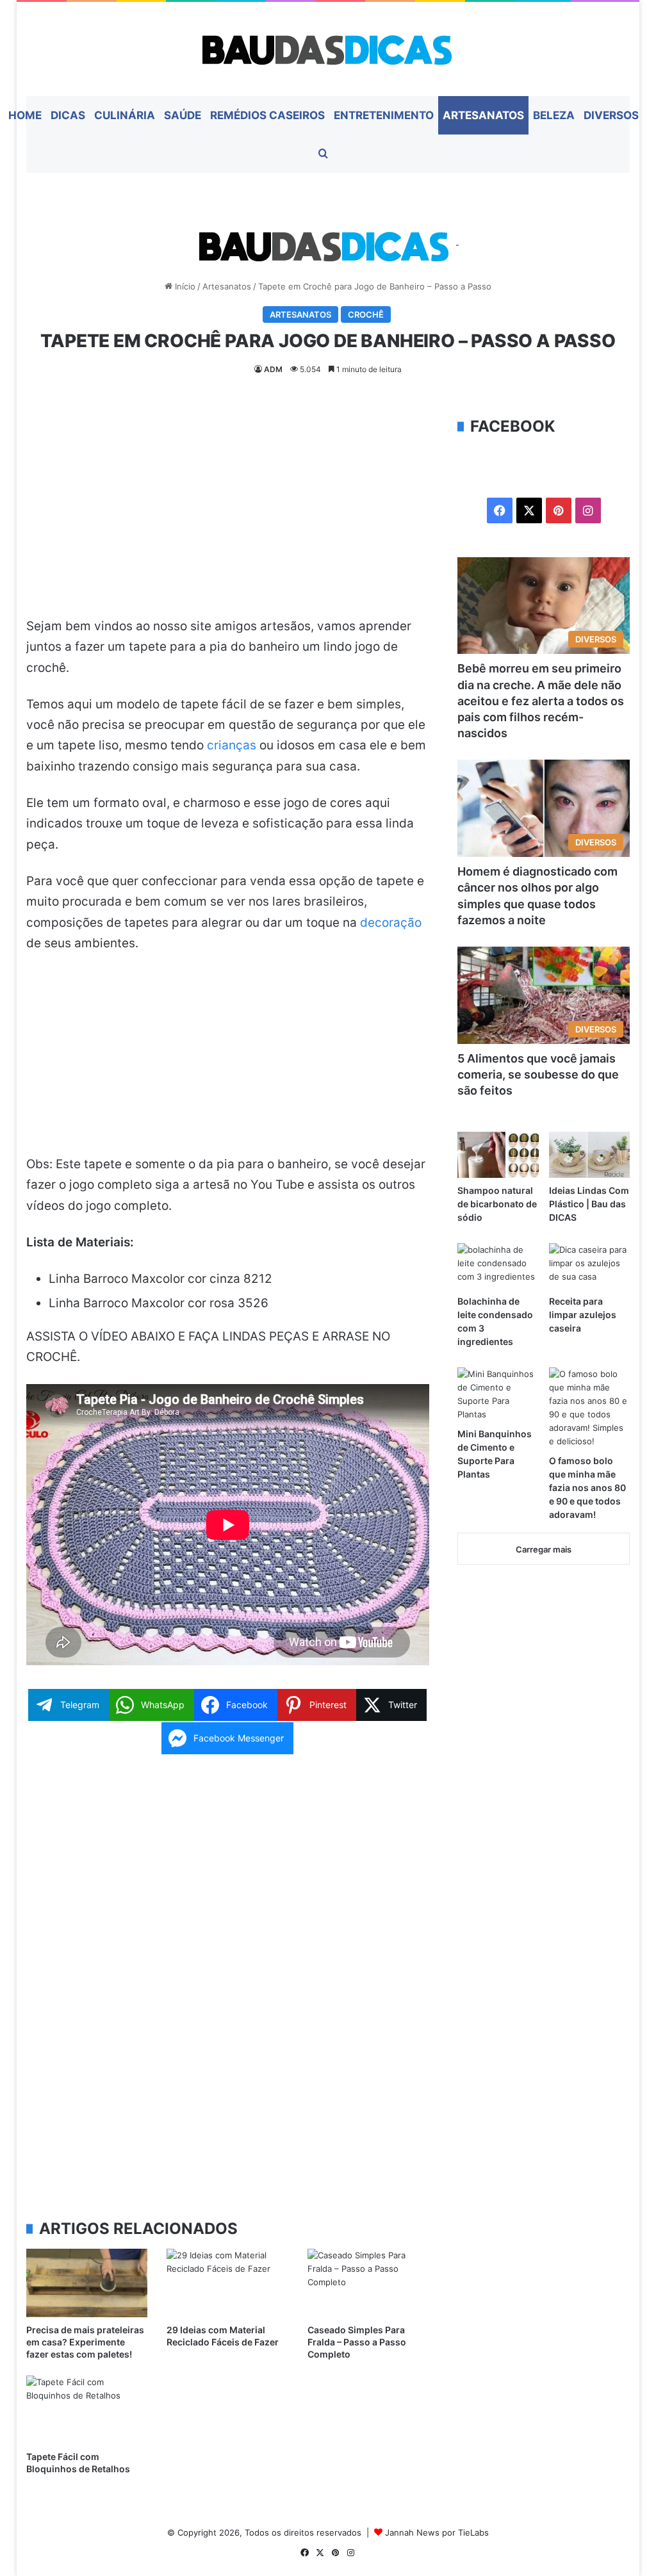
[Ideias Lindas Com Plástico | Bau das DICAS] (590, 1154)
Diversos (611, 115)
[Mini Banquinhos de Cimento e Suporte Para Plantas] (498, 1394)
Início (184, 286)
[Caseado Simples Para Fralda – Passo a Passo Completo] (368, 2283)
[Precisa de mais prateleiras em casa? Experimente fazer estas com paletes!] (87, 2283)
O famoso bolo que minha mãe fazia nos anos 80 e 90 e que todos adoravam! (587, 1488)
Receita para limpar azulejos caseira (583, 1315)
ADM (273, 369)
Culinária (125, 115)
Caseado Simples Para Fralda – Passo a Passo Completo (357, 2342)
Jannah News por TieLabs (437, 2532)
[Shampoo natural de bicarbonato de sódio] (498, 1154)
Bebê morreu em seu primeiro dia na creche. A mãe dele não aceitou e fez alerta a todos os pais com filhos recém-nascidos (541, 701)
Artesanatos (483, 115)
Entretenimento (384, 115)
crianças (232, 745)
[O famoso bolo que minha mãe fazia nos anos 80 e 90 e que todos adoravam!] (590, 1408)
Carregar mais (544, 1549)
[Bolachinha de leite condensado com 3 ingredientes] (498, 1266)
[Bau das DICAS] (328, 49)
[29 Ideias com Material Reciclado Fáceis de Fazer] (227, 2283)
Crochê (366, 314)
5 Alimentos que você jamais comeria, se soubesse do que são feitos (538, 1074)
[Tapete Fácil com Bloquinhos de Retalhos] (87, 2410)
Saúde (183, 115)
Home (25, 115)
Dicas (68, 115)
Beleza (554, 115)
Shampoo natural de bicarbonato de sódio (497, 1204)
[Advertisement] (228, 510)
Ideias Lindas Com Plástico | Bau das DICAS (589, 1204)
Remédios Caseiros (267, 115)
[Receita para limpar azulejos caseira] (590, 1266)
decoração (391, 923)
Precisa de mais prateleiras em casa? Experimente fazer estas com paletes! (85, 2342)
